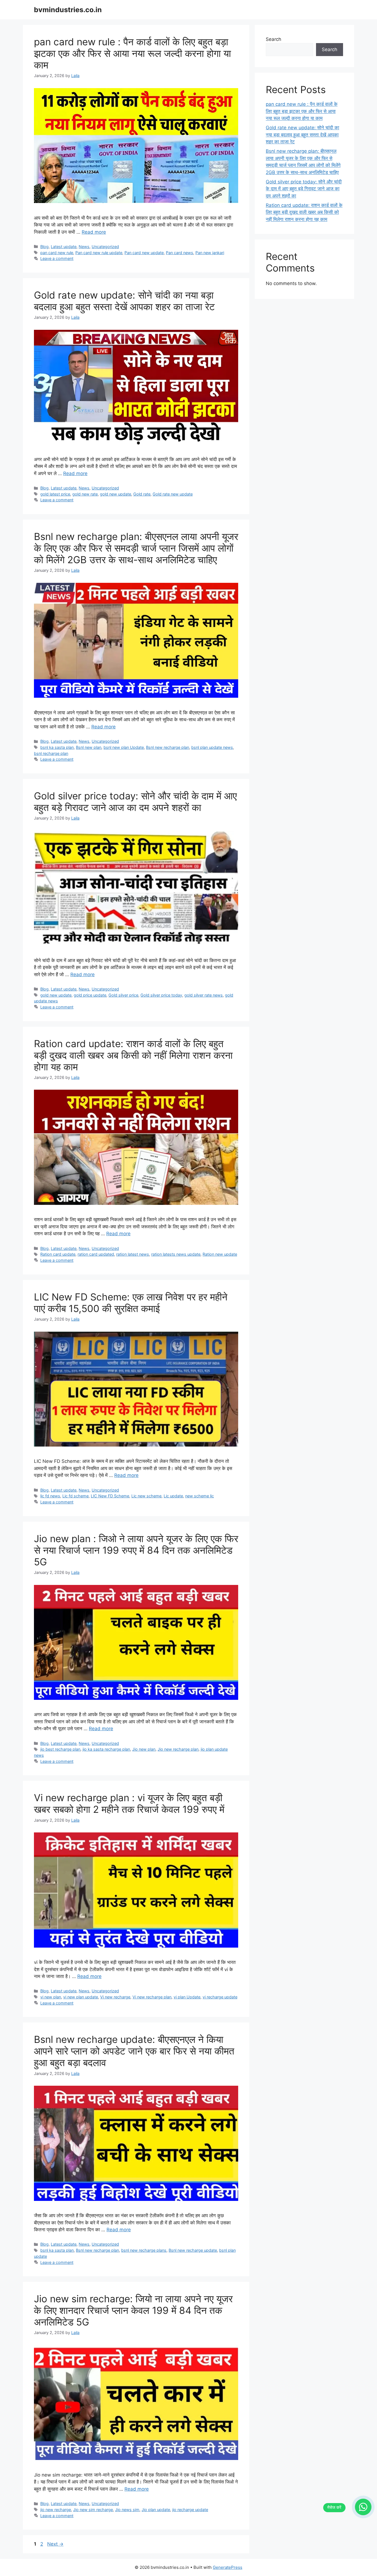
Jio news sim (127, 2510)
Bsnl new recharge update (193, 2250)
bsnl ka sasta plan (57, 747)
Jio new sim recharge (93, 2510)
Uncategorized (105, 247)
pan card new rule (57, 253)
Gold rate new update (173, 494)
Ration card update (58, 1254)
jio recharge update (190, 2510)
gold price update (90, 995)
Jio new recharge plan (178, 1749)
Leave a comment (57, 258)
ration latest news (133, 1254)
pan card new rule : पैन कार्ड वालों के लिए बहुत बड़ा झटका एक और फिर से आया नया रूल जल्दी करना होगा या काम (132, 53)
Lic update (173, 1496)
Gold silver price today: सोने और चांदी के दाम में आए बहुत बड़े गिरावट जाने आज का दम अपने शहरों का (135, 802)
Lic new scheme (146, 1496)
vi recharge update (220, 1997)
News (84, 247)
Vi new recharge (115, 1997)
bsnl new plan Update (124, 747)
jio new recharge (56, 2510)
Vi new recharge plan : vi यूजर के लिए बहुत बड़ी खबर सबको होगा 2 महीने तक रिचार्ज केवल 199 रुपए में (129, 1803)
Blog (44, 247)
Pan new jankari (210, 253)
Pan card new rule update (99, 253)
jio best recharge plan (60, 1749)
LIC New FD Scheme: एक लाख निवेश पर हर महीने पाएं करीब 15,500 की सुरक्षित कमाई (131, 1303)
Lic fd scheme (75, 1496)
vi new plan (51, 1997)
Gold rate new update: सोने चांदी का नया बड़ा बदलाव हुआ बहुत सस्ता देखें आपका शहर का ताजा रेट (124, 301)
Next (55, 2544)
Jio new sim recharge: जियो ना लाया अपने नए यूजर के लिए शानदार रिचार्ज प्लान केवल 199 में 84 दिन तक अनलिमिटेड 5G (133, 2310)
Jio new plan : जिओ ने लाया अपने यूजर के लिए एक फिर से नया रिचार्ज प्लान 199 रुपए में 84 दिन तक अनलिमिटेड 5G (136, 1550)
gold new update (116, 494)
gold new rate (85, 494)
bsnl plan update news (212, 747)
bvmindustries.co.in (68, 10)
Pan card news (180, 253)
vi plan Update (187, 1997)
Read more (94, 232)
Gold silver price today (161, 995)
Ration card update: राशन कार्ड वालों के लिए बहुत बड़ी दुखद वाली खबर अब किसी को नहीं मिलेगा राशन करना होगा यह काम (133, 1055)
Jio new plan (144, 1749)
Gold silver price (123, 995)
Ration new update (220, 1254)
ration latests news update (176, 1254)
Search (274, 39)
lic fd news (50, 1496)
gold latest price (55, 494)
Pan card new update (144, 253)
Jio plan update (156, 2510)
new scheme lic (200, 1496)
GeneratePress (228, 2567)
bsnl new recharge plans (144, 2250)
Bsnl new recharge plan (168, 747)
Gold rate (142, 494)
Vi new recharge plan (152, 1997)
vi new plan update (81, 1997)
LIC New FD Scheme (110, 1496)
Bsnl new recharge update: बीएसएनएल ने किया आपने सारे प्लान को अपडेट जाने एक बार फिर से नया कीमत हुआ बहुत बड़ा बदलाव (134, 2051)
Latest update (64, 247)
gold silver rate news (204, 995)
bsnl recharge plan (51, 753)
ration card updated (96, 1254)
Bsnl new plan (89, 747)
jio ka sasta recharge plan (106, 1749)
